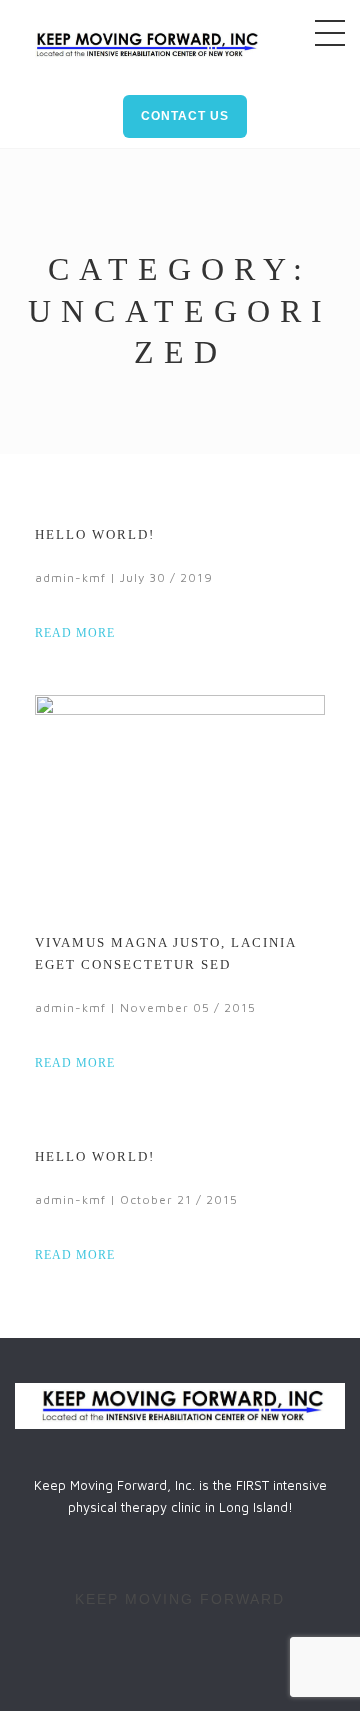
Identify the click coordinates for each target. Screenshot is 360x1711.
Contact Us (185, 116)
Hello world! (95, 534)
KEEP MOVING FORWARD (180, 1599)
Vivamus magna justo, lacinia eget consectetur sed (165, 953)
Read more (77, 633)
